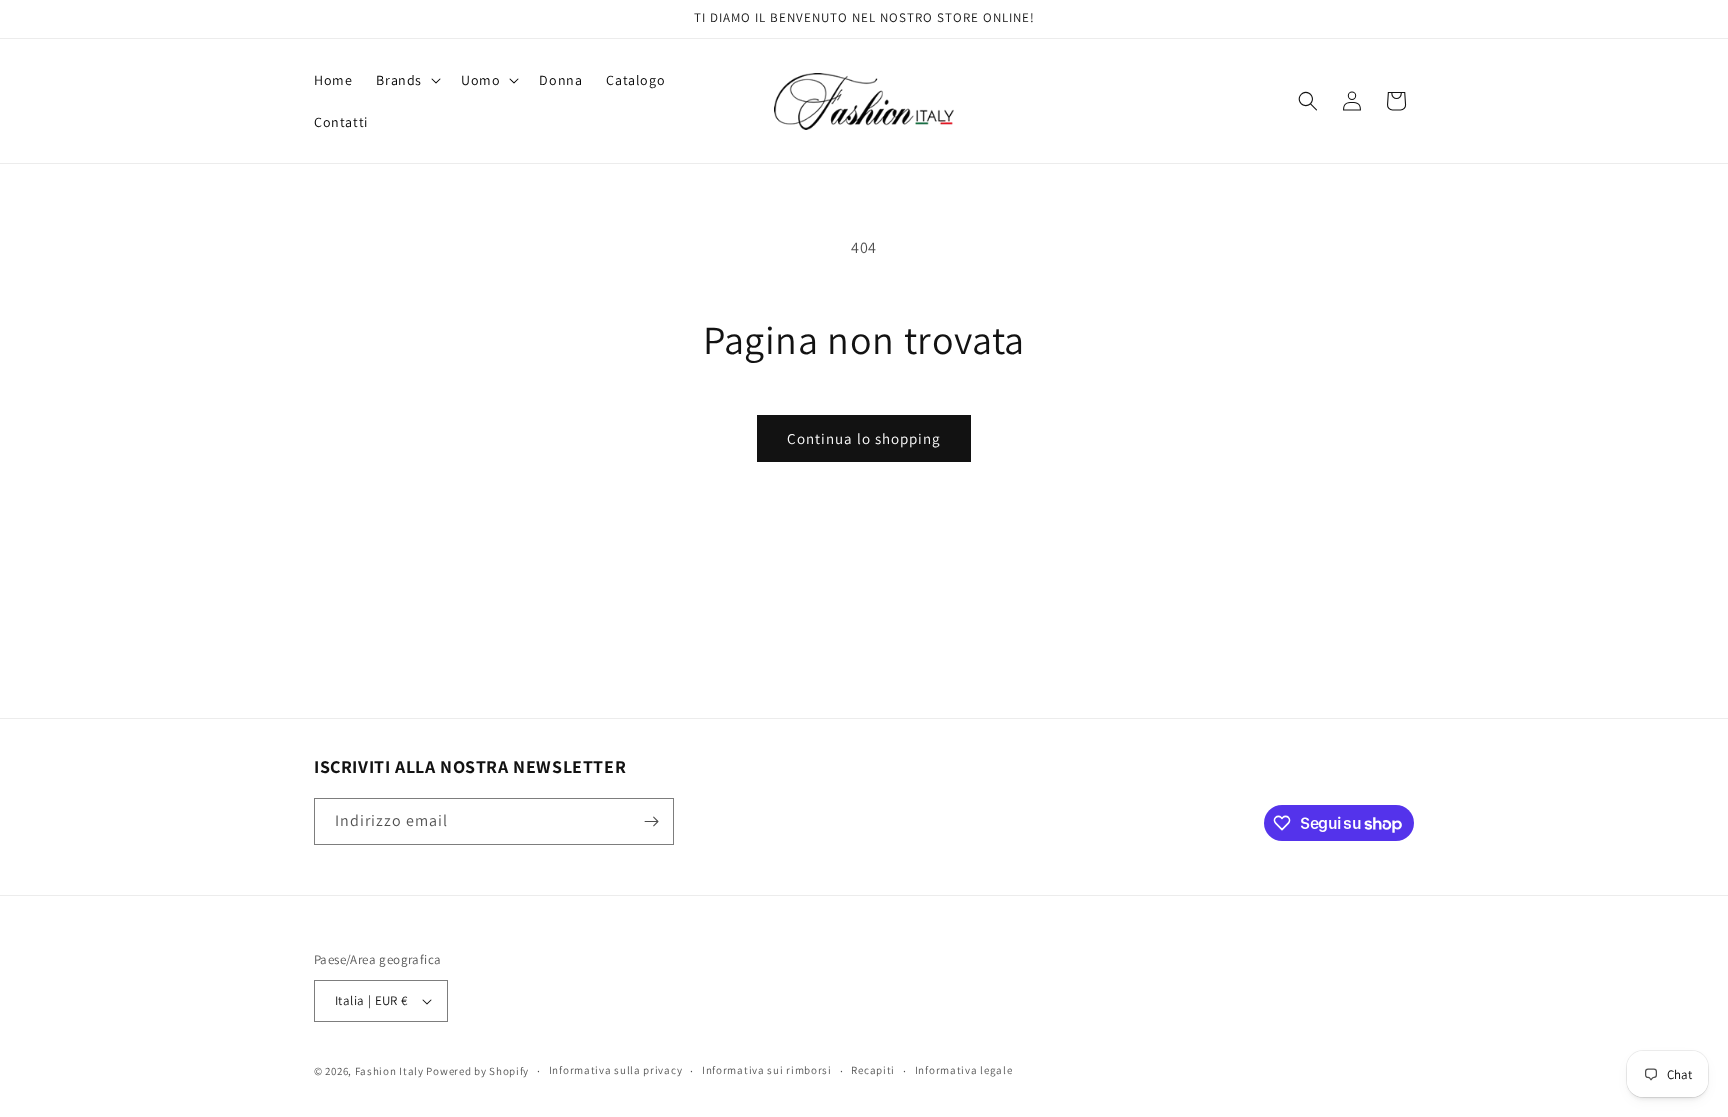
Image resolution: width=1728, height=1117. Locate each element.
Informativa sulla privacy (616, 1070)
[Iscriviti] (651, 821)
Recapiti (873, 1070)
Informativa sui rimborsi (767, 1070)
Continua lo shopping (864, 438)
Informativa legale (964, 1070)
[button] (406, 80)
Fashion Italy (389, 1071)
